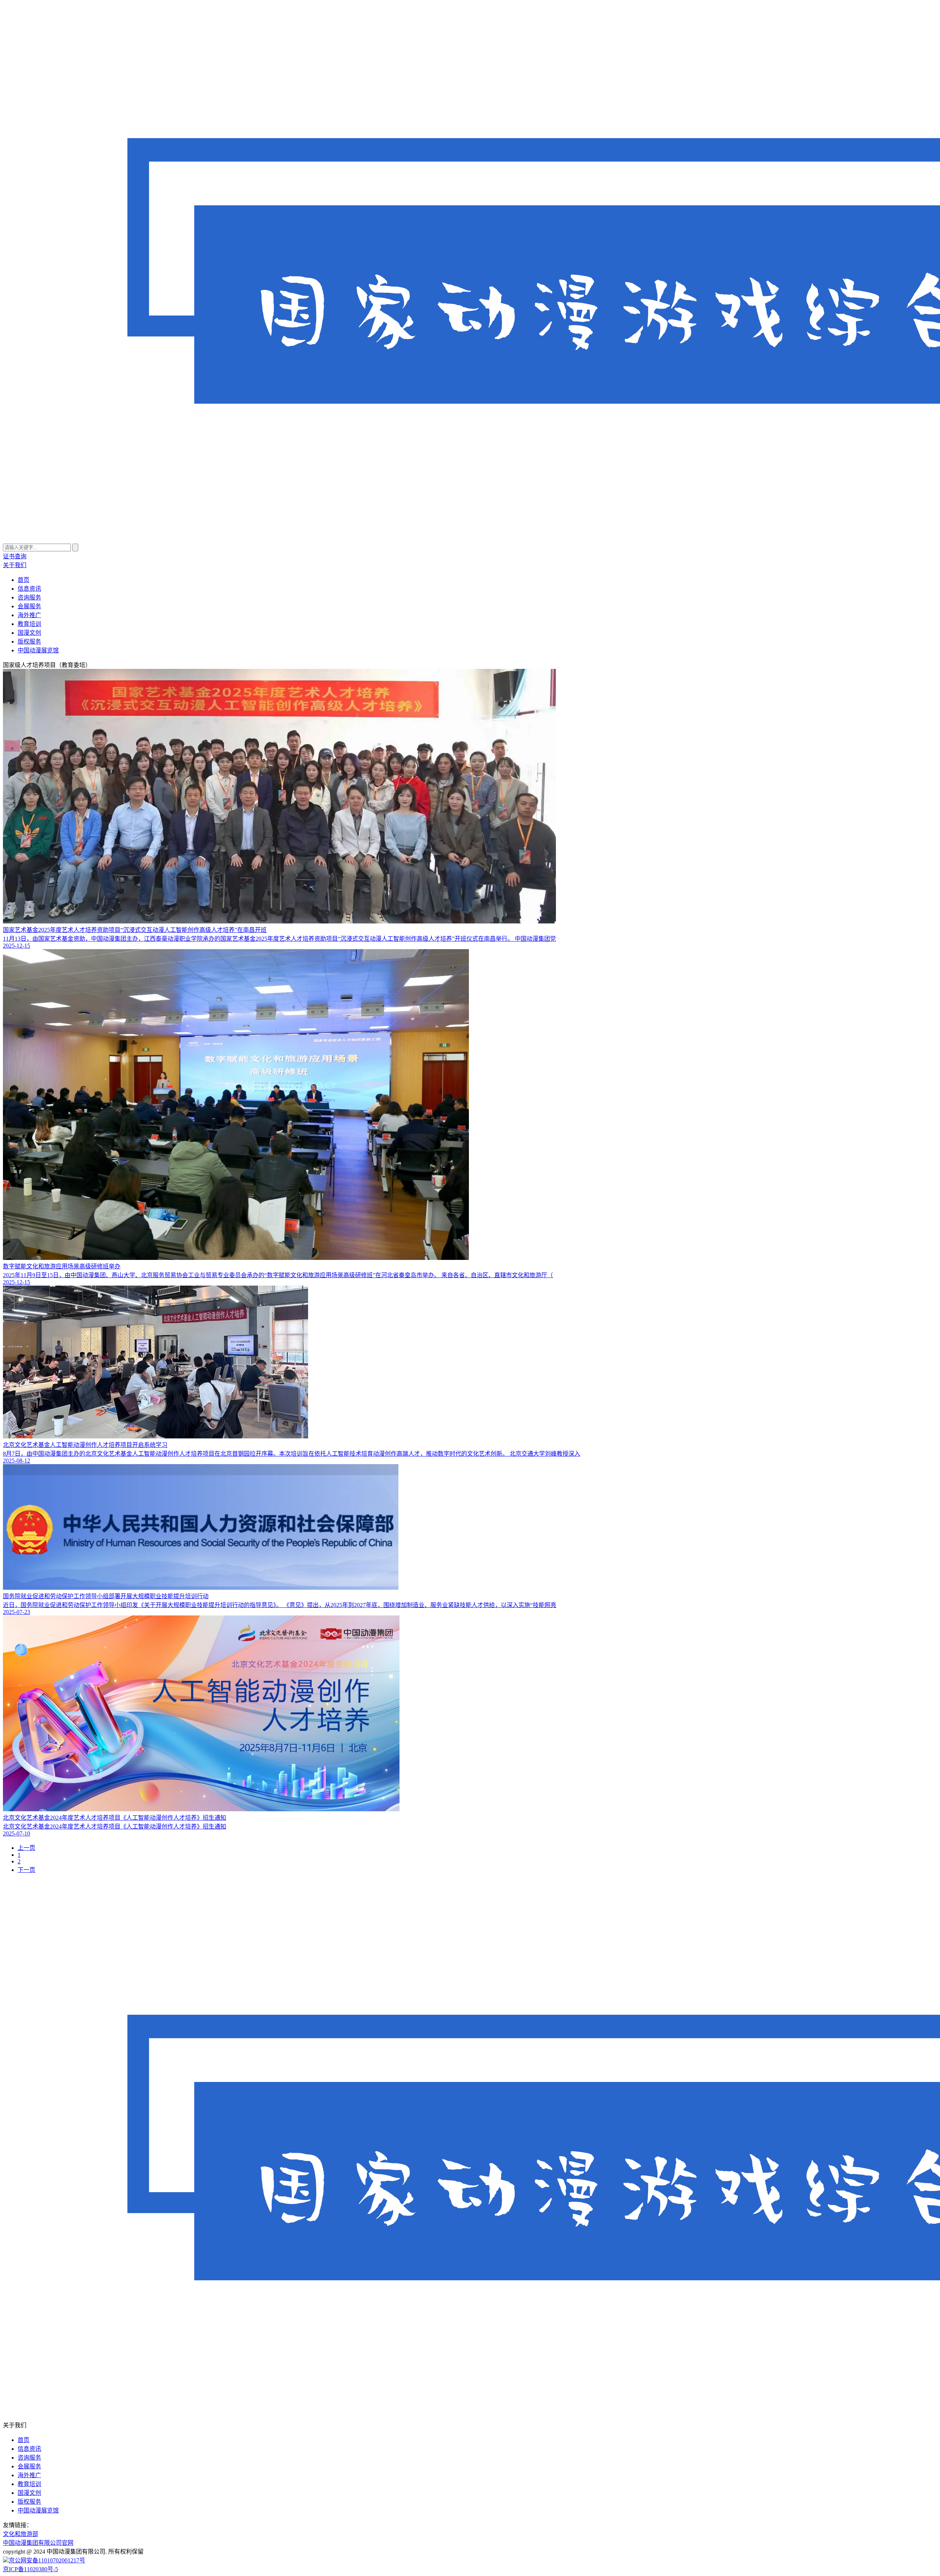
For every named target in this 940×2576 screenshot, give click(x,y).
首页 (23, 580)
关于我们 (15, 565)
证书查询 (15, 556)
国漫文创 (29, 633)
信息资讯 (29, 589)
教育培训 (29, 624)
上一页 (26, 1848)
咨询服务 (29, 597)
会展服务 (29, 606)
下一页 (26, 1870)
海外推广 (29, 615)
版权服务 (29, 642)
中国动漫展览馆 (38, 650)
